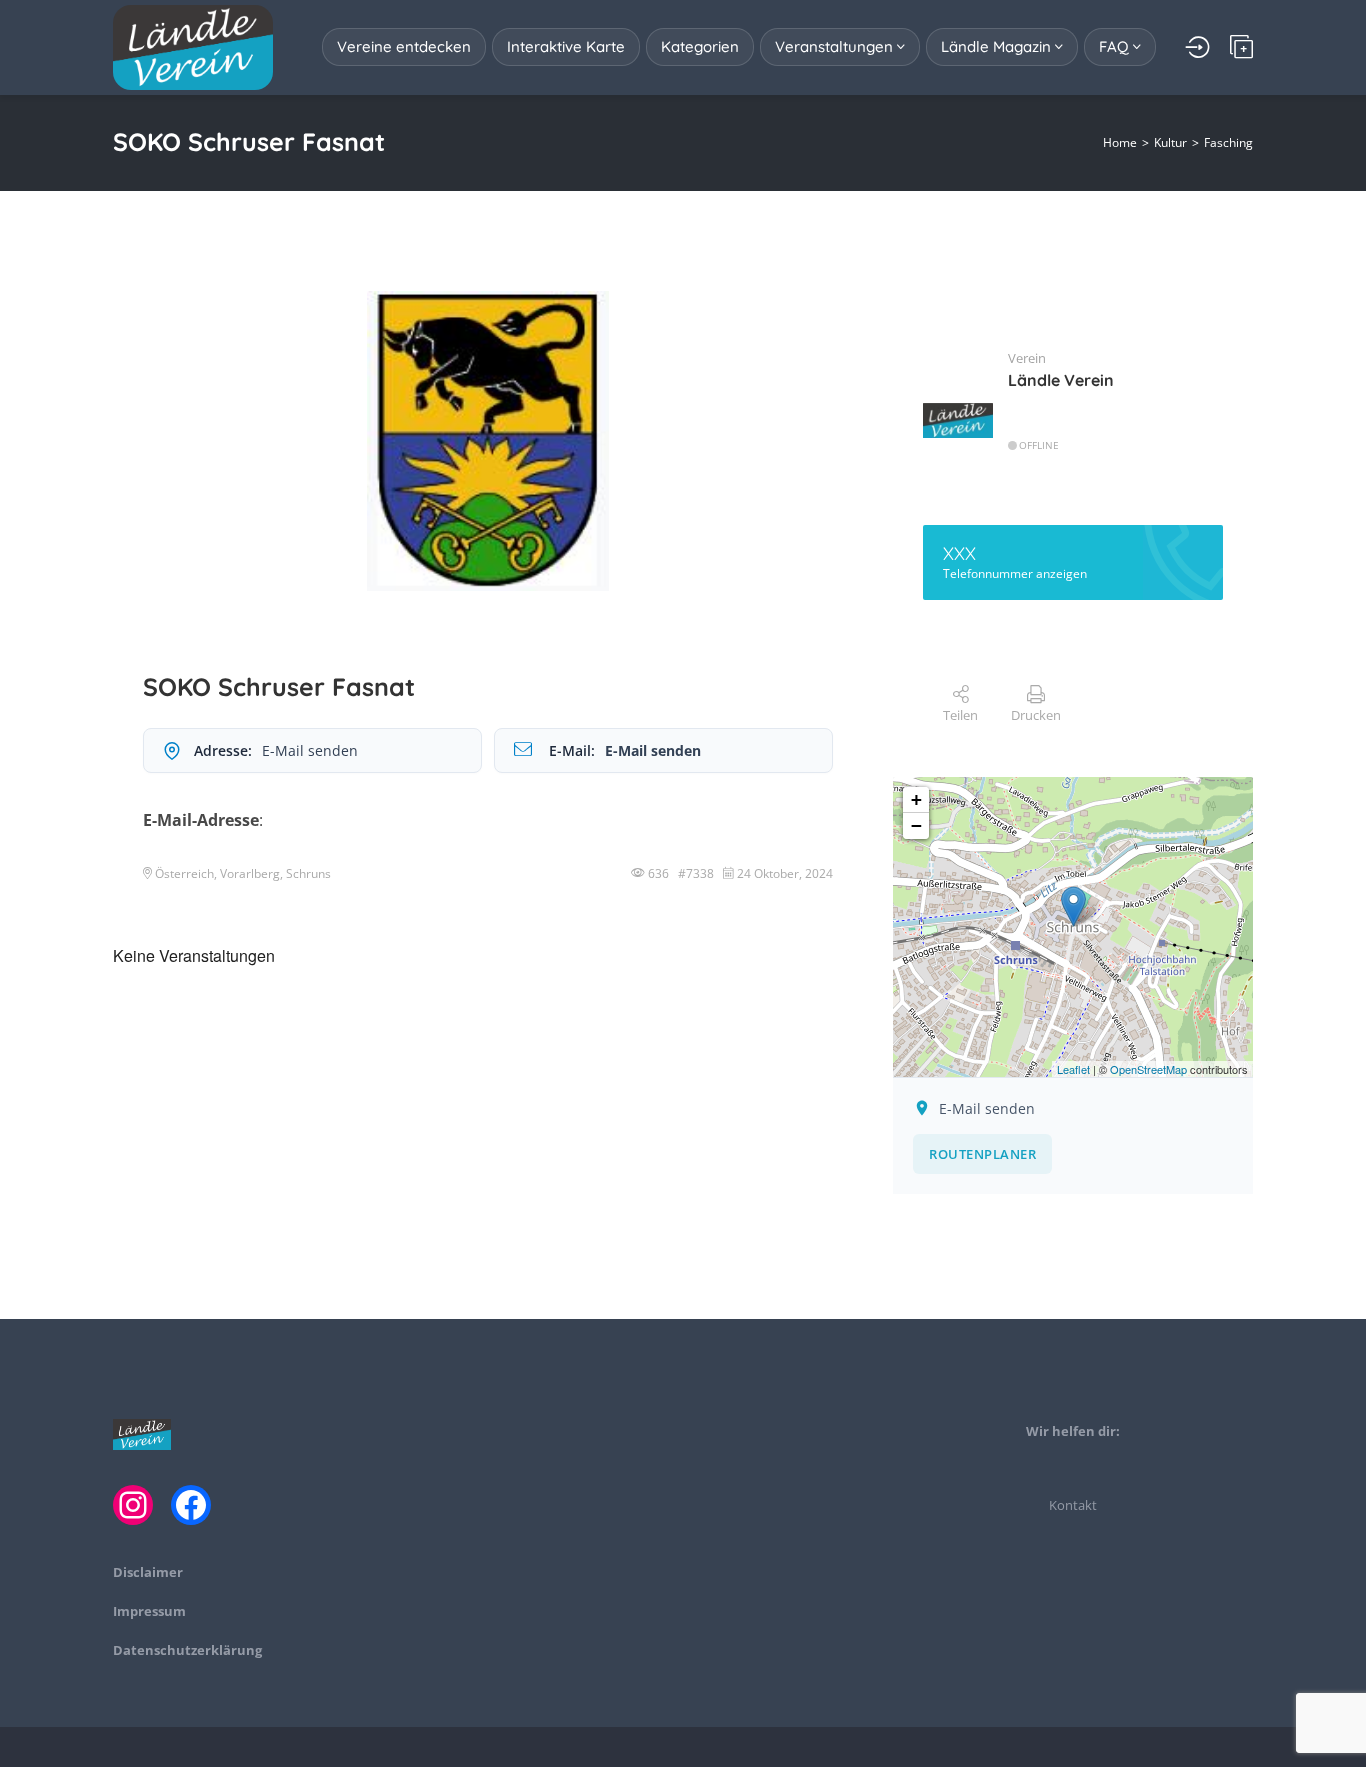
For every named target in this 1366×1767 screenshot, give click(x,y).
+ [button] (916, 799)
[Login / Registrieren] (1197, 47)
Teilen (960, 715)
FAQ (1116, 46)
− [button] (916, 825)
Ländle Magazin (998, 46)
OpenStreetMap (1148, 1069)
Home (1120, 142)
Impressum (149, 1611)
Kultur (1170, 142)
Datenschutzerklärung (187, 1650)
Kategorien (700, 46)
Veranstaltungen (836, 46)
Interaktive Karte (566, 46)
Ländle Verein (1061, 380)
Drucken (1036, 715)
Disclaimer (148, 1572)
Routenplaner (982, 1154)
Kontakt (1073, 1505)
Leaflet (1073, 1069)
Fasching (1228, 142)
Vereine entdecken (404, 46)
